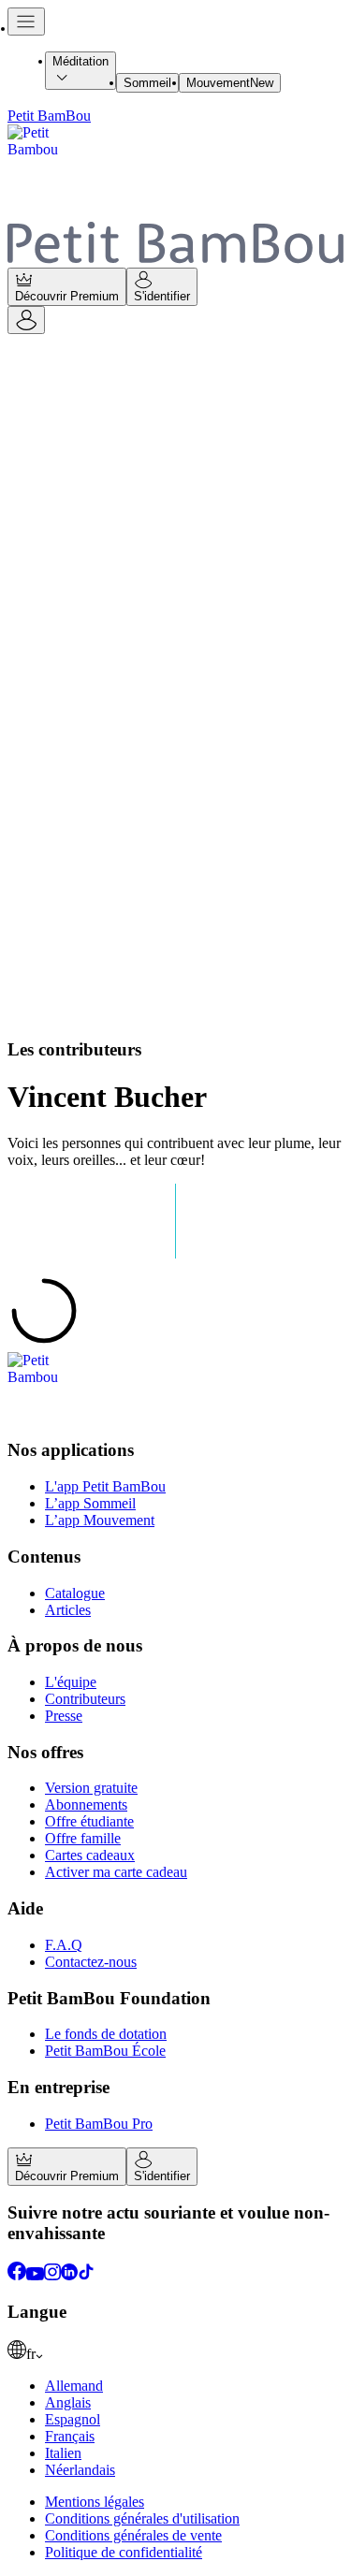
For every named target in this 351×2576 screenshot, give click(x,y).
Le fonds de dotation (106, 2034)
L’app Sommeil (90, 1503)
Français (70, 2436)
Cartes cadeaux (90, 1855)
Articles (68, 1610)
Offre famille (83, 1838)
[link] (175, 2351)
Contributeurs (85, 1699)
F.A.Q (64, 1945)
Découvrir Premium (67, 296)
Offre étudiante (89, 1821)
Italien (63, 2453)
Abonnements (86, 1805)
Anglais (68, 2402)
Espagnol (73, 2419)
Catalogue (75, 1593)
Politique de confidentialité (124, 2552)
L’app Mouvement (100, 1520)
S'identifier (162, 296)
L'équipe (71, 1682)
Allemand (74, 2386)
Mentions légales (95, 2502)
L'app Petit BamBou (105, 1486)
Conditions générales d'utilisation (142, 2518)
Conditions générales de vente (133, 2535)
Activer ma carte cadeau (116, 1872)
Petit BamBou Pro (99, 2124)
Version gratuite (91, 1788)
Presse (64, 1716)
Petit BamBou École (105, 2051)
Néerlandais (80, 2470)
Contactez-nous (91, 1962)
